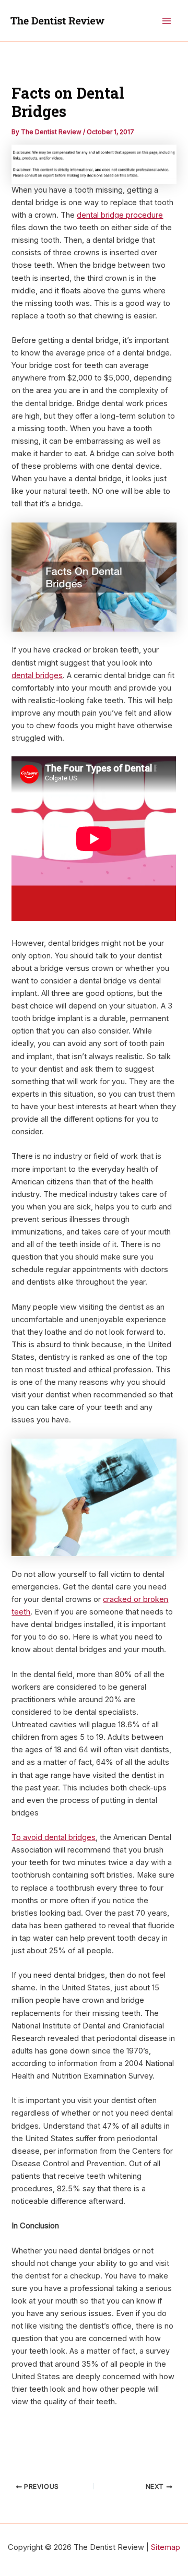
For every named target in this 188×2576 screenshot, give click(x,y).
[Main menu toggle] (167, 21)
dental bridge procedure (120, 215)
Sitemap (166, 2547)
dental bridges (37, 675)
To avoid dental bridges (54, 1837)
